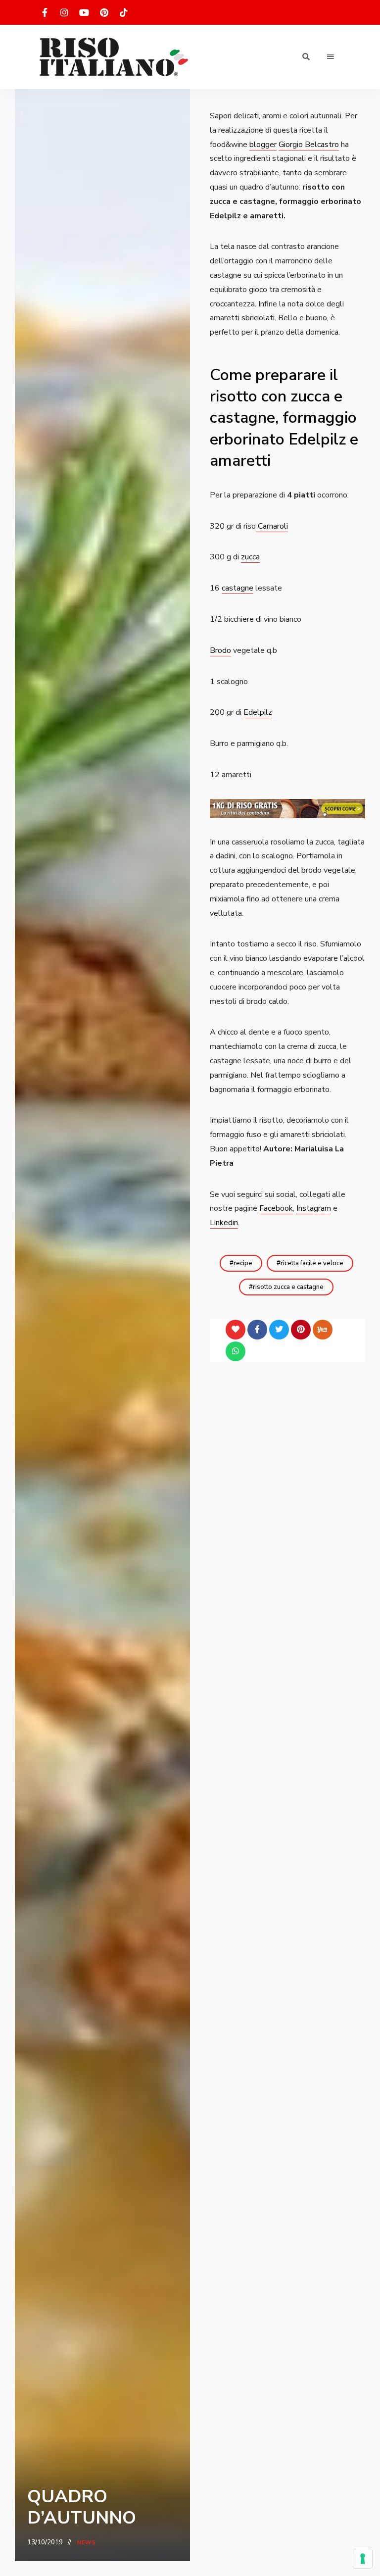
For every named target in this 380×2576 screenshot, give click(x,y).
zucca (250, 557)
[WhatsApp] (236, 1351)
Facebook (276, 1208)
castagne (237, 588)
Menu (331, 57)
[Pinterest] (301, 1330)
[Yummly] (323, 1330)
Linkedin (224, 1223)
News (87, 2543)
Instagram (314, 1208)
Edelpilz (258, 712)
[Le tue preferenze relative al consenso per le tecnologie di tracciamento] (363, 2559)
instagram (64, 12)
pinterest (104, 12)
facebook (45, 12)
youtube (84, 12)
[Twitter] (279, 1330)
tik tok (124, 12)
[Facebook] (257, 1330)
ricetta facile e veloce (312, 1263)
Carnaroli (272, 526)
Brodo (220, 650)
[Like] (236, 1330)
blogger (263, 145)
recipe (243, 1263)
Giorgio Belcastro (309, 145)
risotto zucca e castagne (288, 1287)
